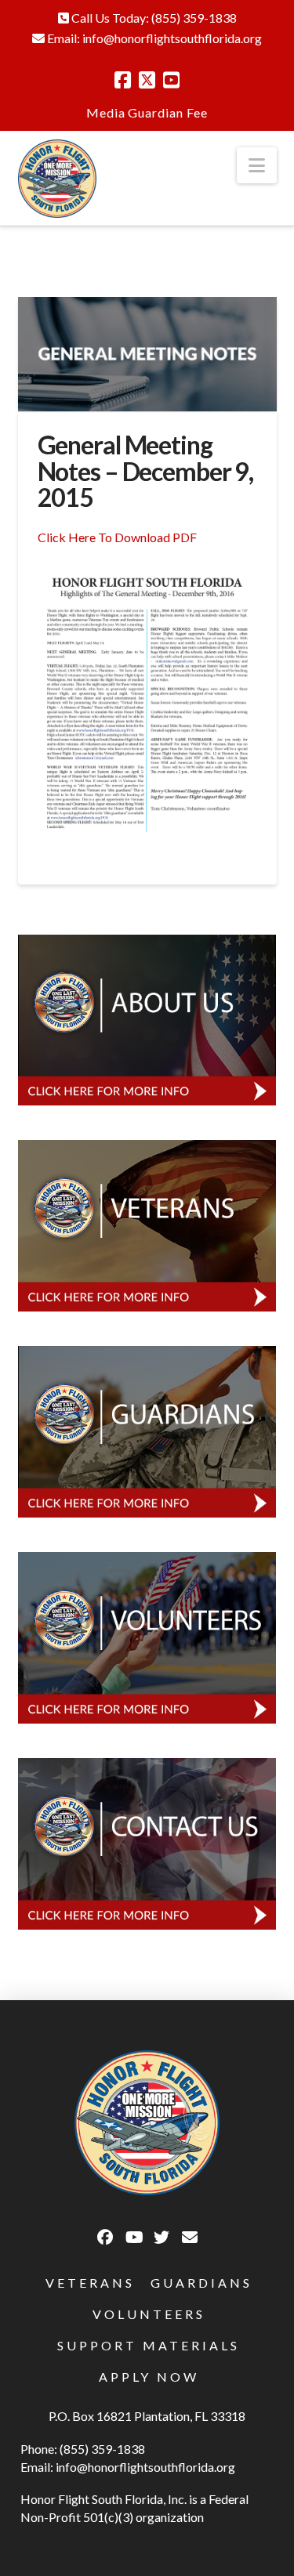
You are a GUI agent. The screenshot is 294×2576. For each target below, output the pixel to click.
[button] (257, 165)
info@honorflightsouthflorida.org (172, 38)
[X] (147, 80)
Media (106, 112)
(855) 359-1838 (194, 18)
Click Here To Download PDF (117, 537)
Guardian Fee (168, 112)
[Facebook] (123, 80)
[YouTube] (171, 80)
